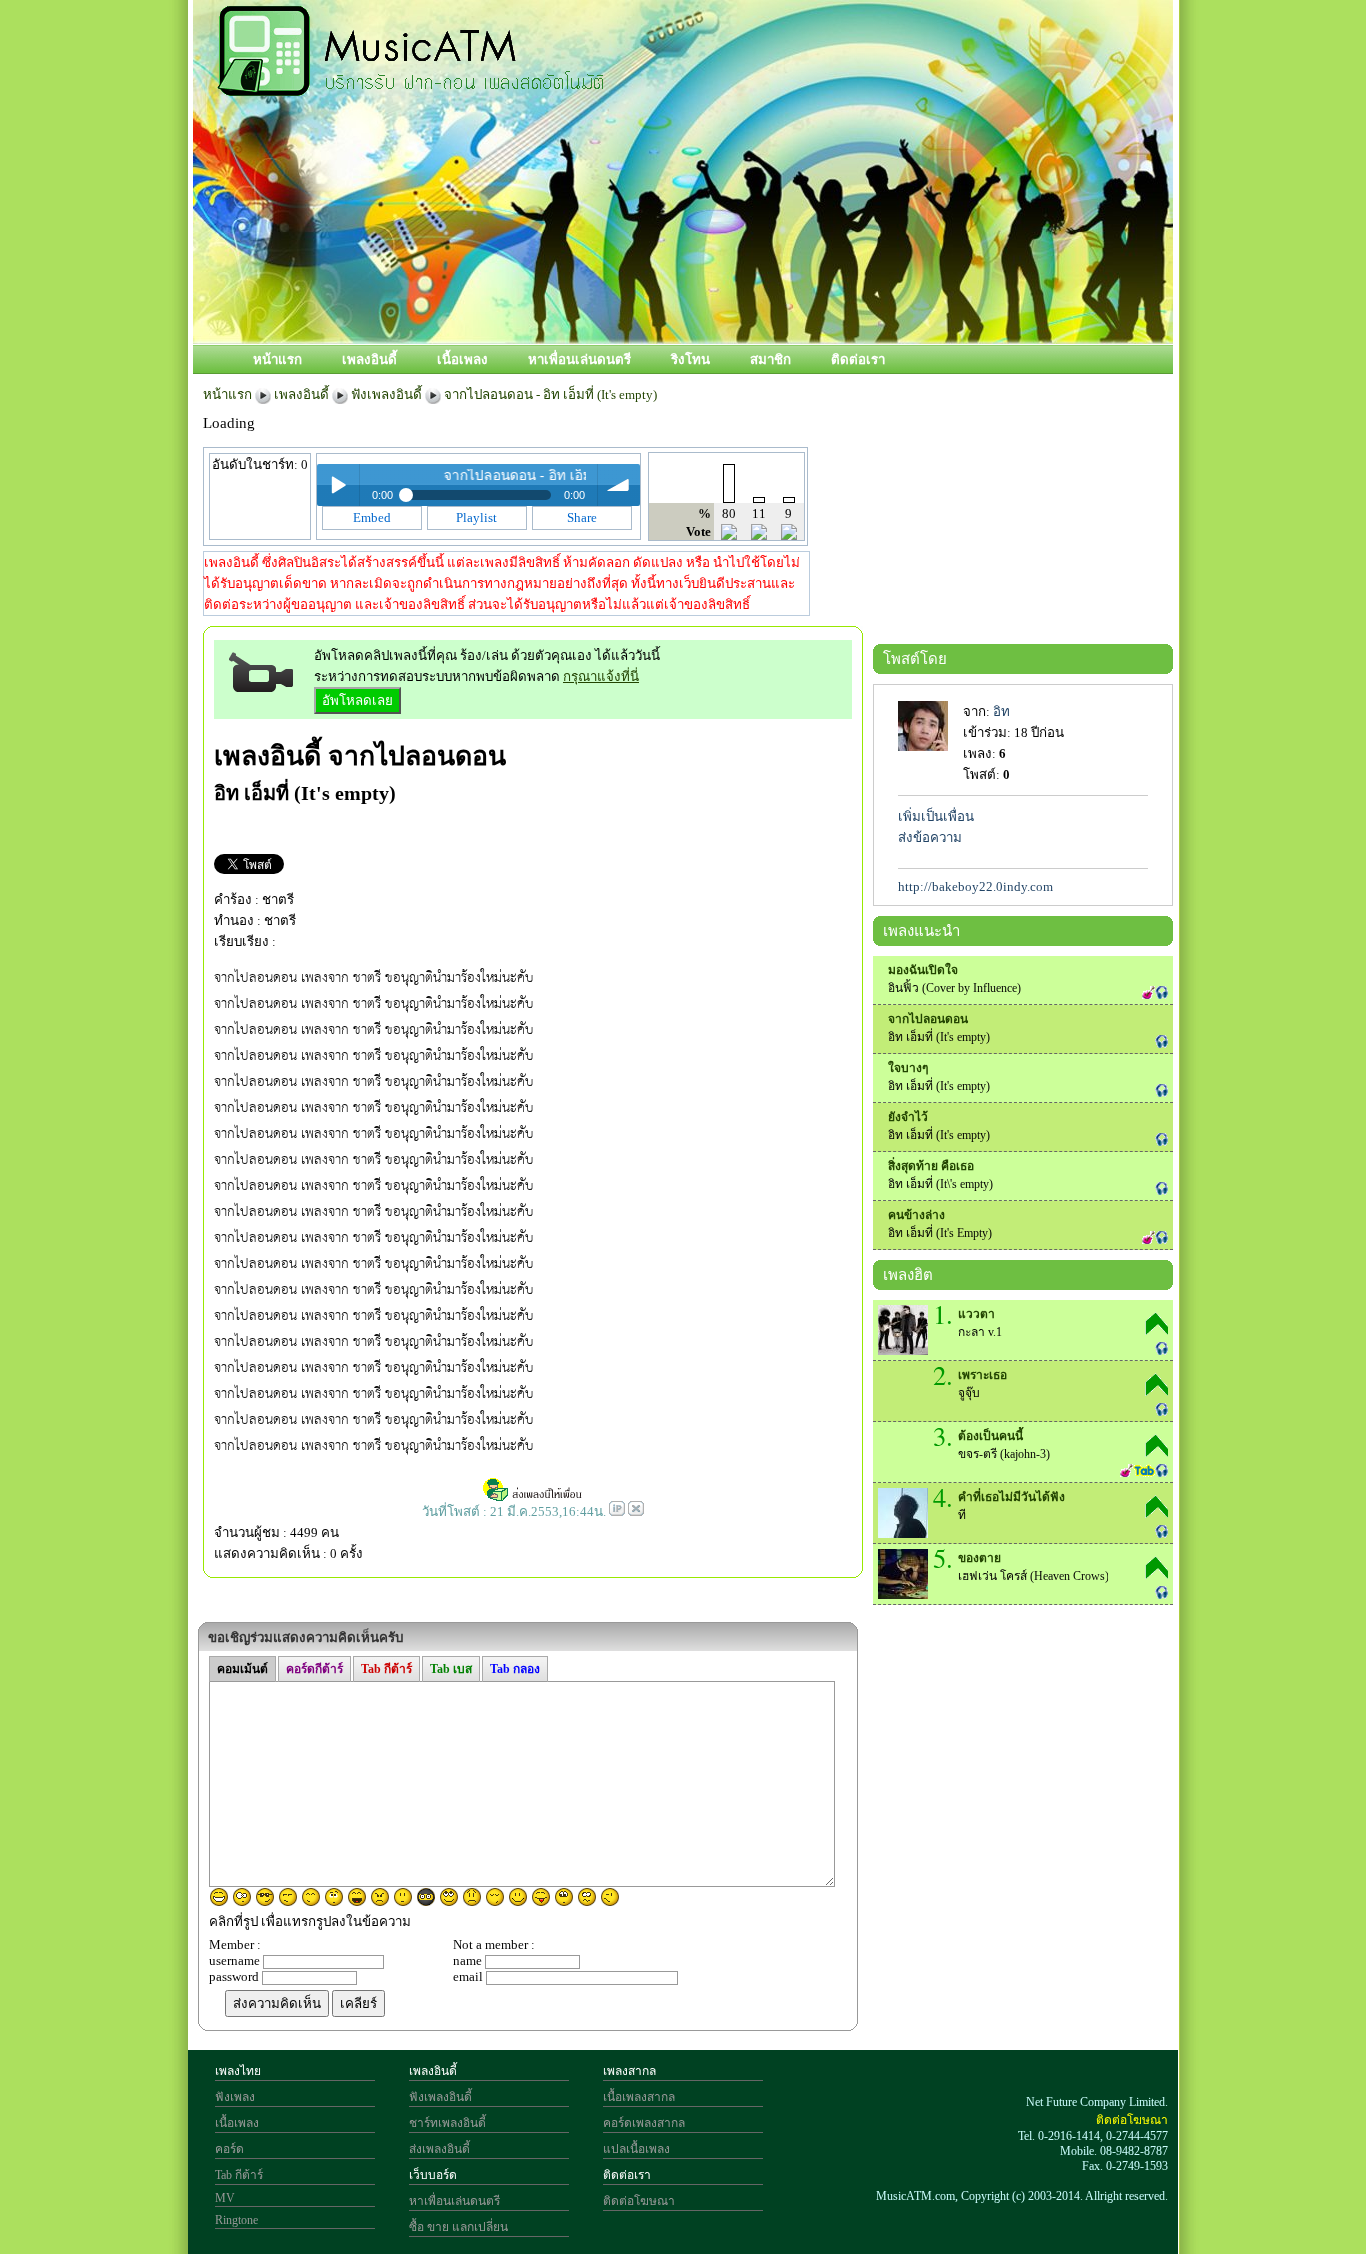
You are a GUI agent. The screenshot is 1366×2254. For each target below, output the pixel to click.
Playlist (476, 517)
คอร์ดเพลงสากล (644, 2123)
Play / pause (338, 485)
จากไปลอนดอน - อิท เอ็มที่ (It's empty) (550, 394)
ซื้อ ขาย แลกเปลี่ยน (458, 2227)
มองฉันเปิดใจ (923, 970)
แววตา (976, 1314)
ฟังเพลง (235, 2097)
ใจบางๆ (908, 1068)
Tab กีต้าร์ (239, 2175)
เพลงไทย (238, 2071)
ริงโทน (690, 359)
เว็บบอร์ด (433, 2175)
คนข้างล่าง (916, 1215)
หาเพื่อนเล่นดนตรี (579, 359)
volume (619, 485)
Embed (372, 517)
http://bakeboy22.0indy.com (975, 886)
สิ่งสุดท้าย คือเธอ (931, 1166)
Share (582, 517)
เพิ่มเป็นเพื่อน (936, 816)
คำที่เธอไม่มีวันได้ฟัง (1011, 1497)
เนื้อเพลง (462, 359)
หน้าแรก (277, 359)
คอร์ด (229, 2149)
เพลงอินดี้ (369, 359)
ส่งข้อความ (930, 837)
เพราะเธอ (982, 1375)
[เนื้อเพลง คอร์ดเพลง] (411, 85)
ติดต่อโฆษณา (639, 2201)
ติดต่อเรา (858, 359)
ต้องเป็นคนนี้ (990, 1436)
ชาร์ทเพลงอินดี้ (447, 2123)
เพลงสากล (629, 2071)
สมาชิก (770, 359)
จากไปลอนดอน (417, 756)
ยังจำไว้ (908, 1117)
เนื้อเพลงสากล (639, 2097)
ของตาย (979, 1558)
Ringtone (236, 2220)
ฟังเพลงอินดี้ (386, 394)
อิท (1001, 711)
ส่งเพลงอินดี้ (439, 2149)
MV (225, 2198)
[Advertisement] (772, 277)
